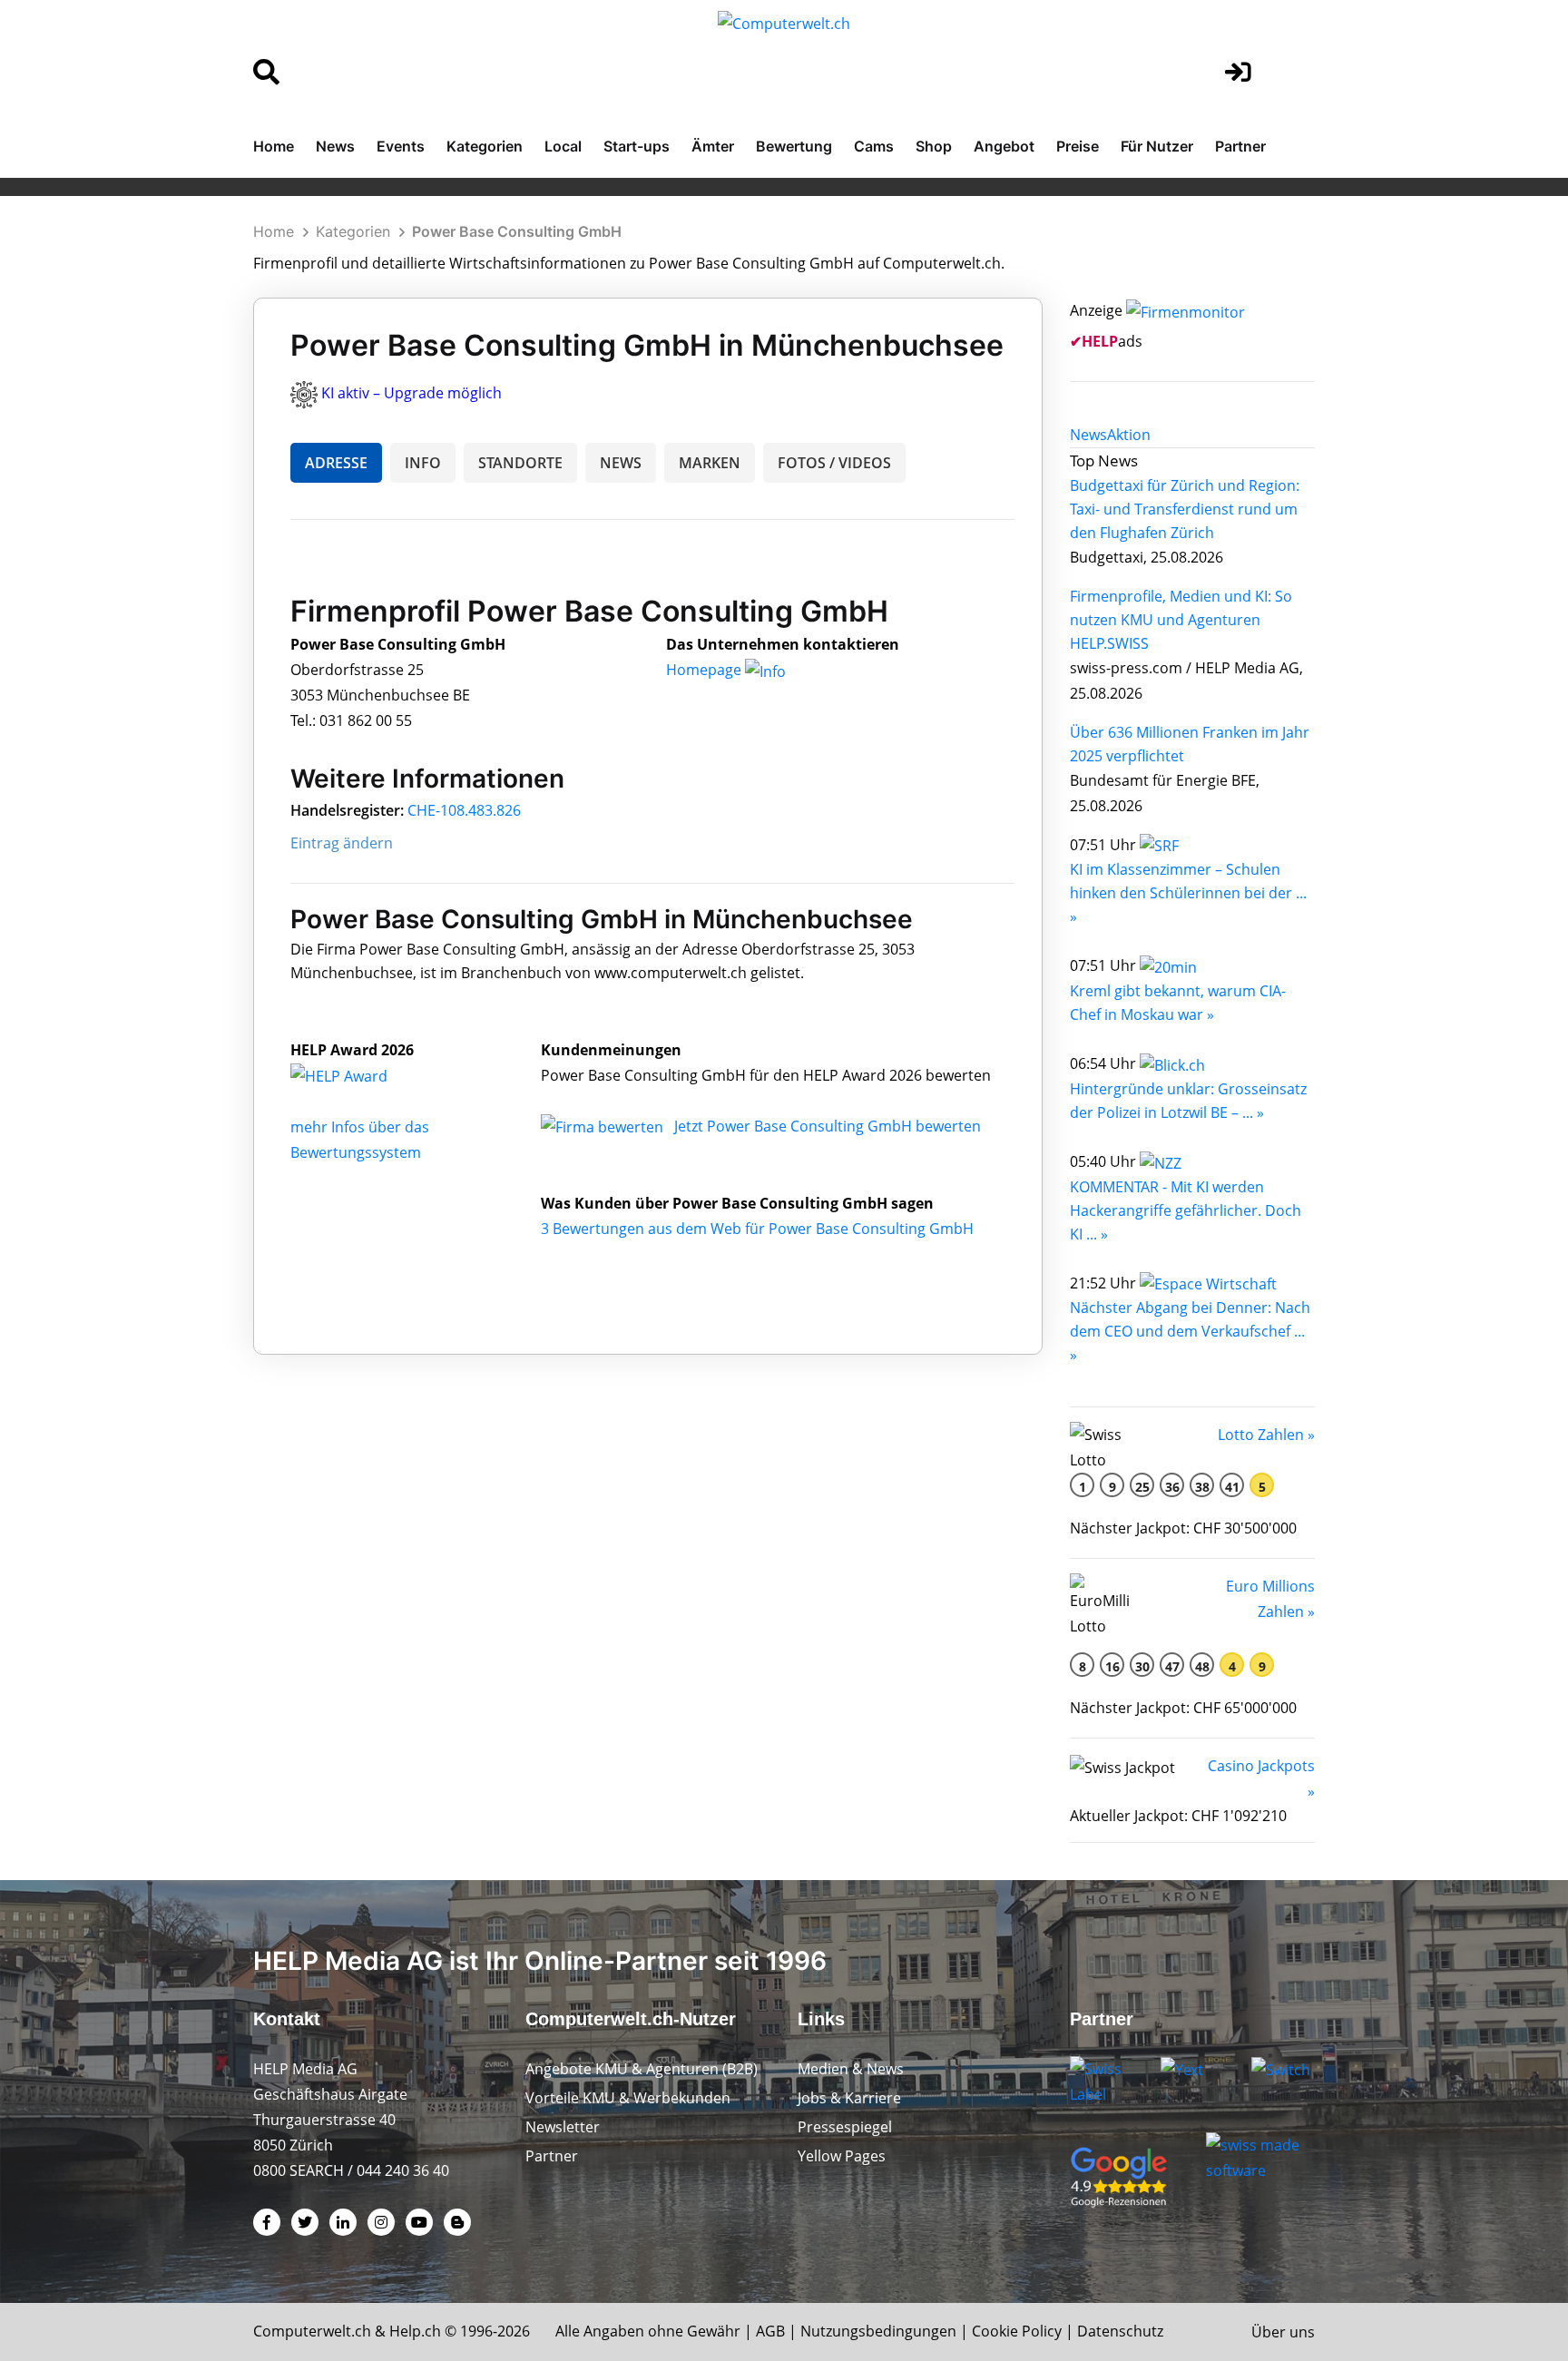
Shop (934, 146)
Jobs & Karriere (849, 2098)
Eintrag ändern (342, 843)
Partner (1240, 146)
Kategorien (485, 146)
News (335, 146)
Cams (874, 146)
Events (401, 146)
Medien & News (851, 2069)
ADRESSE (336, 463)
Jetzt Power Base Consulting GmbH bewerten (828, 1126)
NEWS (621, 463)
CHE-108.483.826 (464, 810)
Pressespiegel (845, 2127)
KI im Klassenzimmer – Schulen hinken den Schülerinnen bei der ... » (1188, 893)
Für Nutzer (1157, 146)
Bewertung (794, 146)
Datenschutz (1120, 2331)
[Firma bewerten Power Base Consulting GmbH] (604, 1126)
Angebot (1004, 146)
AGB (770, 2331)
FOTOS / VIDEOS (834, 463)
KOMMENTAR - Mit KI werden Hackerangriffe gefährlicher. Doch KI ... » (1186, 1210)
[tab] (1088, 435)
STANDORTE (520, 463)
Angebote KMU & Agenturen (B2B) (642, 2069)
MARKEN (710, 463)
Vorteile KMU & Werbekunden (628, 2098)
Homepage (706, 670)
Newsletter (563, 2127)
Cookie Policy (1017, 2331)
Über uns (1283, 2332)
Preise (1078, 146)
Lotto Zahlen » (1266, 1435)
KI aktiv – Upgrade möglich (412, 393)
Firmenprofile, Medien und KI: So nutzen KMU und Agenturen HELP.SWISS (1181, 620)
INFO (423, 463)
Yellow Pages (842, 2156)
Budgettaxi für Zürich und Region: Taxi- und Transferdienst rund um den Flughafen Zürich (1185, 509)
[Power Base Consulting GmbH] (358, 1075)
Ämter (713, 146)
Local (563, 146)
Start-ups (637, 146)
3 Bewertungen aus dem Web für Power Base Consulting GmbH (757, 1229)
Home (274, 146)
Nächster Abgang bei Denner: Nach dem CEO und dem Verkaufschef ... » (1190, 1331)
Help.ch (415, 2331)
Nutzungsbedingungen (878, 2331)
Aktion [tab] (1129, 435)
